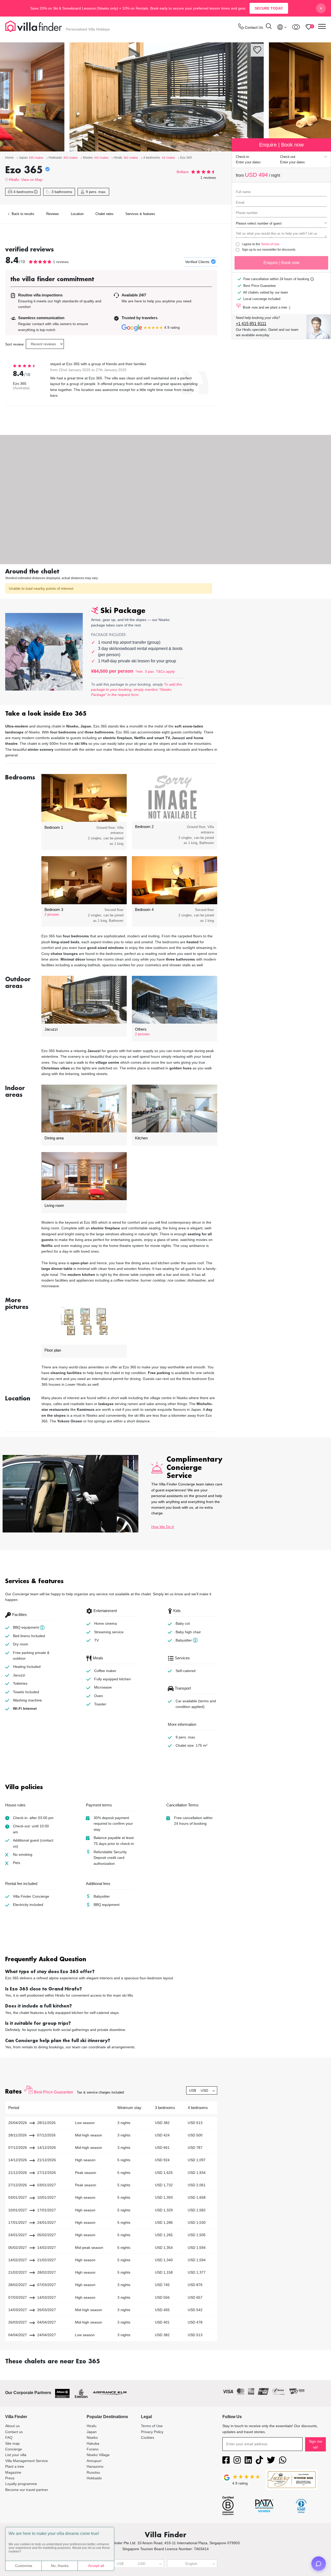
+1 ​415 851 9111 (251, 324)
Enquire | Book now (281, 263)
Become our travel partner (27, 2490)
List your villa (16, 2455)
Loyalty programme (21, 2484)
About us (12, 2426)
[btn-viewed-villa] (296, 27)
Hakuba (93, 2443)
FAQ (9, 2437)
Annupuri (94, 2461)
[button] (111, 714)
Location (77, 214)
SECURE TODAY (269, 8)
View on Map (32, 180)
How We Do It (163, 1527)
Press (10, 2478)
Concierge (14, 2449)
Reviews (53, 214)
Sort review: (15, 344)
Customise (24, 2566)
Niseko (92, 2437)
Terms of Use (270, 244)
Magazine (13, 2472)
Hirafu (14, 179)
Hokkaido (94, 2478)
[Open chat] (319, 2564)
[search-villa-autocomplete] (269, 27)
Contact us (14, 2432)
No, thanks (60, 2566)
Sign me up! (315, 2444)
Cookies (148, 2437)
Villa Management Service (27, 2461)
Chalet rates (104, 214)
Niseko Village (98, 2455)
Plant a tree (15, 2466)
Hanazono (95, 2466)
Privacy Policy (152, 2432)
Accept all (96, 2566)
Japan (92, 2432)
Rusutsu (93, 2472)
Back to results (22, 214)
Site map (12, 2443)
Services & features (140, 214)
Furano (93, 2449)
